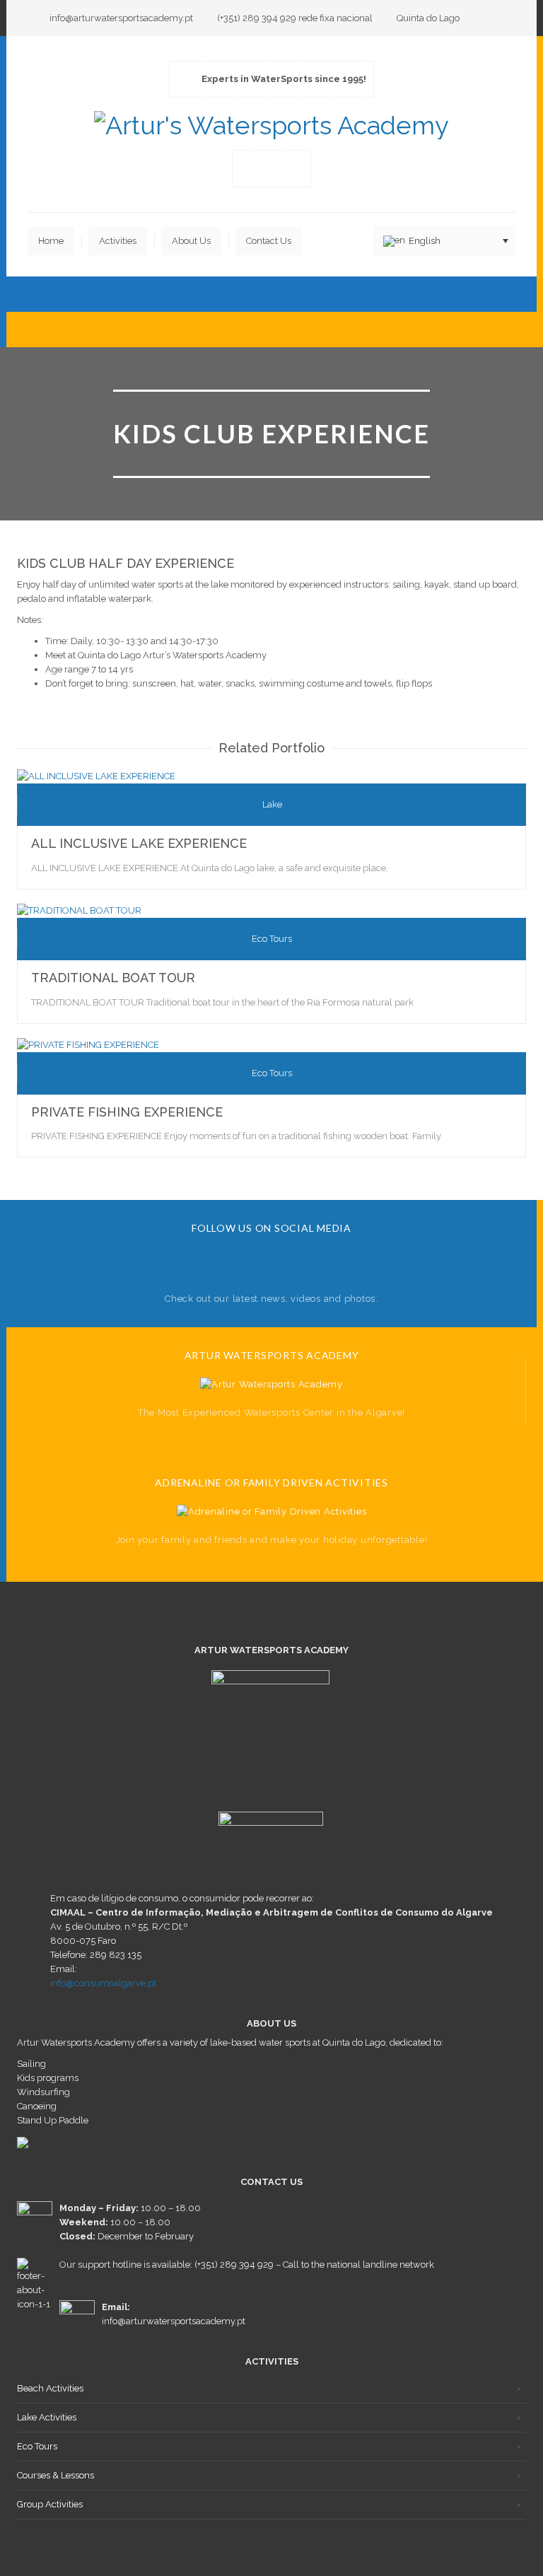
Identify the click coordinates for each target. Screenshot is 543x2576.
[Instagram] (293, 168)
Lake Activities (47, 2417)
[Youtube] (271, 168)
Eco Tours (37, 2446)
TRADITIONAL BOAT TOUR (113, 978)
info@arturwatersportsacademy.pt (121, 18)
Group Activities (50, 2504)
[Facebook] (250, 168)
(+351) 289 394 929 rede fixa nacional (295, 18)
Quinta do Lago (428, 18)
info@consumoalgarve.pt (103, 1983)
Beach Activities (50, 2388)
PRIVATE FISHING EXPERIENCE (127, 1112)
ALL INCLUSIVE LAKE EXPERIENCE (139, 843)
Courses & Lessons (56, 2475)
